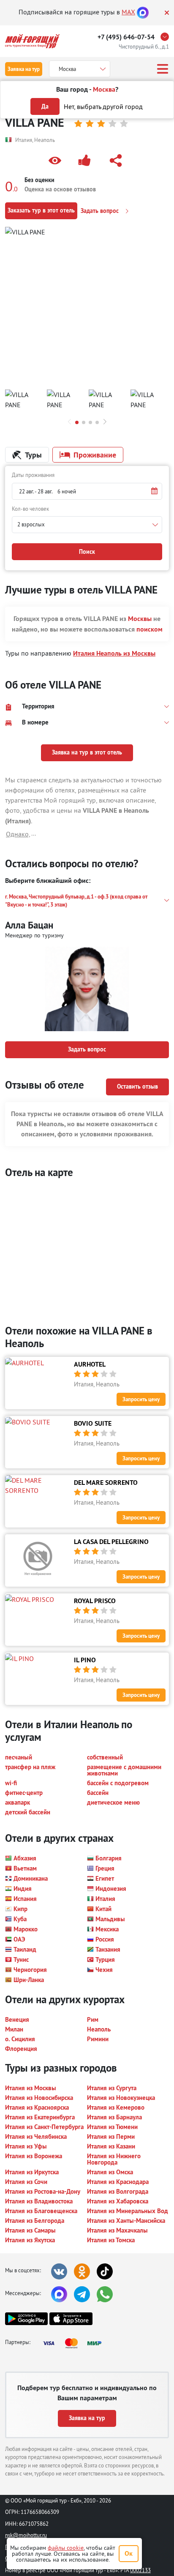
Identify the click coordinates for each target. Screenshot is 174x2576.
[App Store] (71, 2319)
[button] (57, 161)
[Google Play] (26, 2319)
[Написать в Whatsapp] (105, 2294)
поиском (150, 629)
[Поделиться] (117, 161)
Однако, (18, 834)
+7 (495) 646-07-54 (126, 37)
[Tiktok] (105, 2271)
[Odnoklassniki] (82, 2271)
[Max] (143, 12)
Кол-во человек (30, 509)
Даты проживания (33, 475)
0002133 (140, 2570)
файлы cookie (66, 2548)
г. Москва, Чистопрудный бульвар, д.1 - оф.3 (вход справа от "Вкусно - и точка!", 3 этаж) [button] (76, 901)
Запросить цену (141, 1399)
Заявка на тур (24, 69)
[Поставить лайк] (86, 161)
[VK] (59, 2271)
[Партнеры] (75, 2343)
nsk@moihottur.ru (26, 2535)
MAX (128, 12)
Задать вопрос (101, 211)
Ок (129, 2553)
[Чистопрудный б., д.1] (167, 37)
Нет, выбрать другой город (103, 106)
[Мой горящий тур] (32, 41)
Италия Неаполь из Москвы (114, 653)
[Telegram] (82, 2294)
